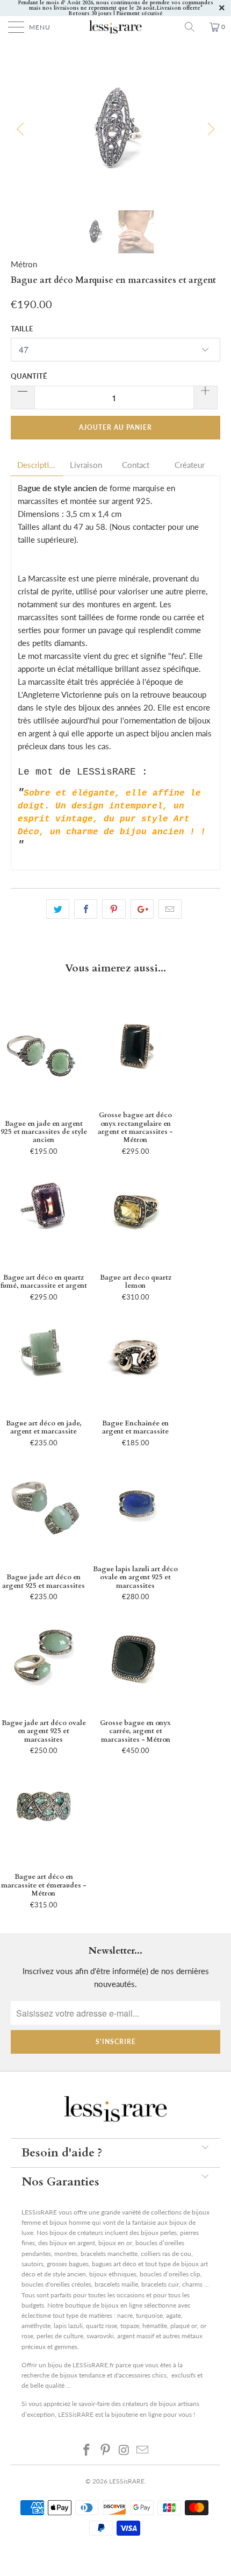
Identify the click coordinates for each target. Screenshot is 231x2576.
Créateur (190, 465)
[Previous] (22, 129)
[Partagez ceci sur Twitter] (58, 909)
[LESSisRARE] (116, 27)
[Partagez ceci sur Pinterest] (114, 909)
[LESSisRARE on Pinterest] (106, 2450)
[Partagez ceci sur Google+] (142, 909)
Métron (24, 264)
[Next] (209, 129)
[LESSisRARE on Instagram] (125, 2450)
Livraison (86, 465)
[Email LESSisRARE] (143, 2450)
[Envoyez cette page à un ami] (170, 909)
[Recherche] (193, 27)
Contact (136, 465)
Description (37, 465)
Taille (22, 329)
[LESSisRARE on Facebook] (87, 2450)
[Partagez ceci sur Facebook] (86, 909)
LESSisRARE (127, 2481)
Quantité (29, 376)
